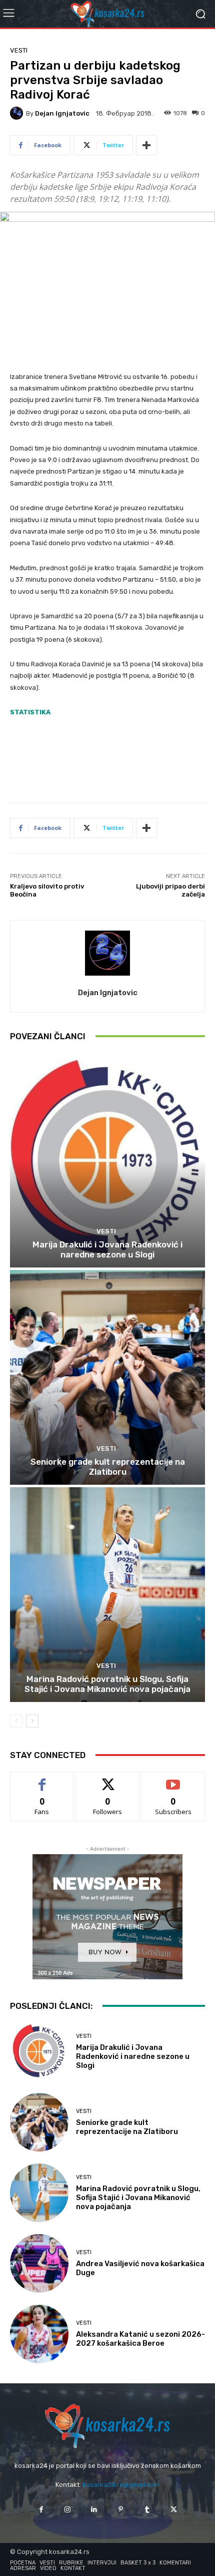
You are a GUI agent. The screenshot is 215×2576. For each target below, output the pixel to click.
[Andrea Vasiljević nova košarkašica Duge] (39, 2263)
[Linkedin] (94, 2510)
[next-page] (32, 1721)
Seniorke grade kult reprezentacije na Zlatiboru (108, 1467)
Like (42, 1779)
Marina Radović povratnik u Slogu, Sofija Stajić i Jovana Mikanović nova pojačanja (107, 1684)
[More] (146, 145)
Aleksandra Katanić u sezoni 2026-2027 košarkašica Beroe (140, 2339)
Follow (108, 1779)
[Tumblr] (147, 2510)
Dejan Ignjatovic (62, 113)
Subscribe (173, 1779)
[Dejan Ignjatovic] (18, 113)
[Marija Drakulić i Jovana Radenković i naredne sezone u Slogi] (107, 1160)
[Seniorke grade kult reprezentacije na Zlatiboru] (107, 1377)
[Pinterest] (121, 2510)
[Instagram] (68, 2510)
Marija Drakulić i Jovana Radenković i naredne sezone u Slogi (107, 1249)
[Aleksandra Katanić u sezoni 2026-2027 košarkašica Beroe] (39, 2334)
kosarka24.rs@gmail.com (121, 2485)
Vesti (19, 50)
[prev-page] (16, 1721)
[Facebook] (41, 2510)
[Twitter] (174, 2510)
